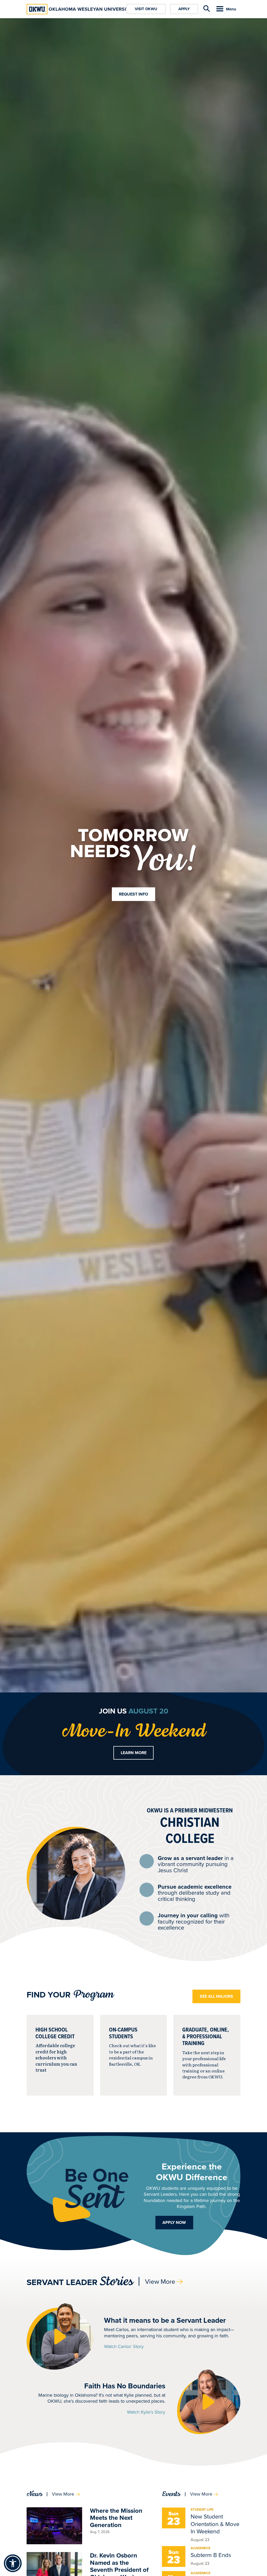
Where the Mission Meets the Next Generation (116, 2518)
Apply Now (174, 2222)
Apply (184, 9)
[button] (60, 2336)
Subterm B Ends (211, 2555)
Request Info (133, 894)
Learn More (134, 1753)
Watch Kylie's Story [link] (146, 2412)
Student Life (202, 2510)
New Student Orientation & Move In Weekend (215, 2524)
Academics (201, 2548)
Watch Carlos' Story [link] (124, 2347)
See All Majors (216, 1996)
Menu (231, 9)
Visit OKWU (146, 9)
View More (160, 2282)
